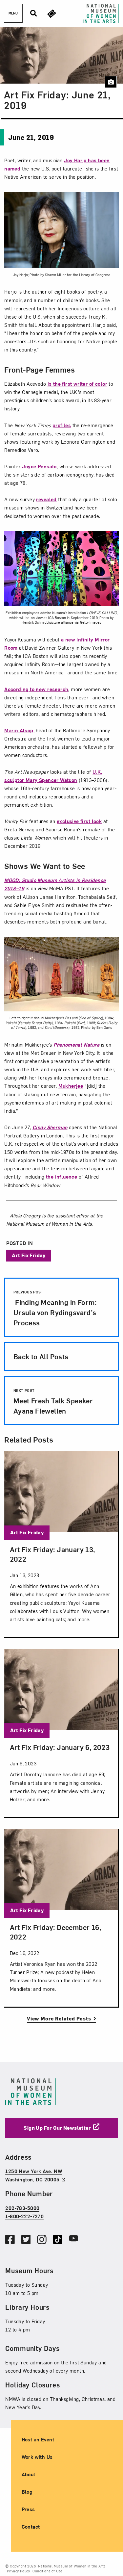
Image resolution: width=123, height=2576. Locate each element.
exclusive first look (79, 821)
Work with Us (37, 2457)
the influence (61, 1177)
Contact (31, 2527)
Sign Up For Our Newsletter (57, 2128)
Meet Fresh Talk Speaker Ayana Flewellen (53, 1401)
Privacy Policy (19, 2571)
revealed (46, 499)
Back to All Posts (41, 1356)
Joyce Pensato (39, 466)
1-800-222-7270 (24, 2216)
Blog (27, 2492)
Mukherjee (71, 1086)
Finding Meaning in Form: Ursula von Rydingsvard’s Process (55, 1308)
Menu (13, 13)
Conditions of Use (47, 2571)
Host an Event (38, 2439)
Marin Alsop (19, 730)
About (29, 2474)
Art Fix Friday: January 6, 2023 (60, 1747)
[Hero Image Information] (111, 82)
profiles (62, 425)
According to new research (36, 689)
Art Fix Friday (29, 1255)
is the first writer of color (77, 384)
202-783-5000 (22, 2208)
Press (28, 2509)
